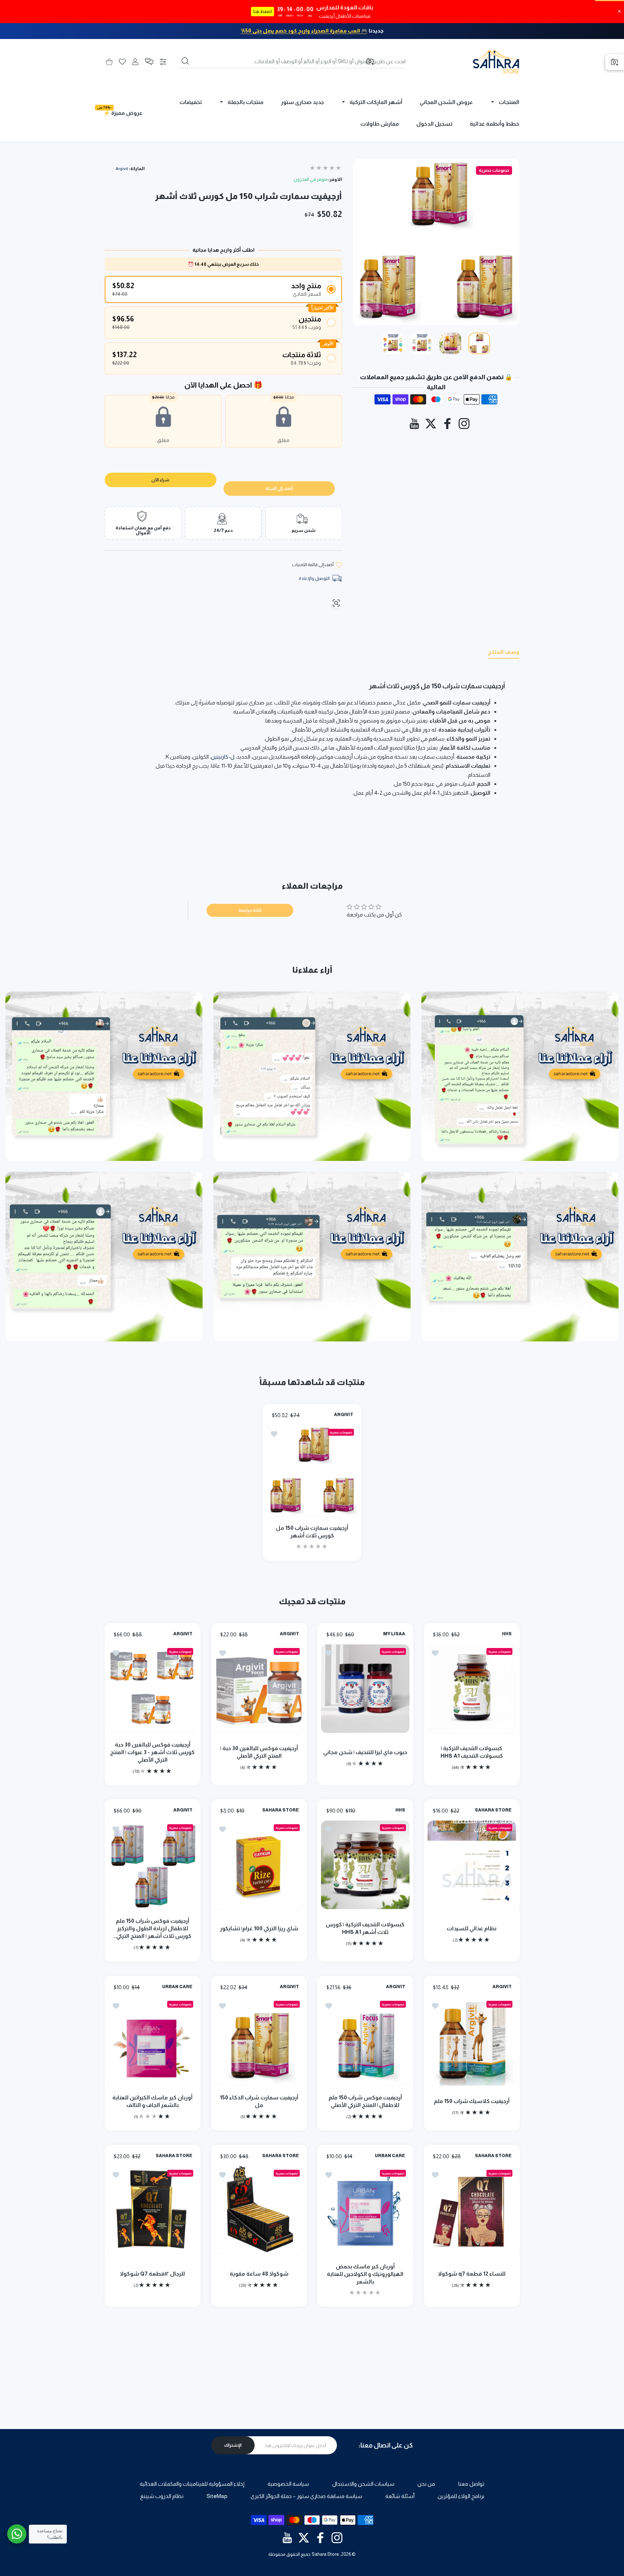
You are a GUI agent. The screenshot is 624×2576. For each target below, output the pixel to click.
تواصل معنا (471, 2484)
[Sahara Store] (496, 62)
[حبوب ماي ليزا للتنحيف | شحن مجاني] (365, 1688)
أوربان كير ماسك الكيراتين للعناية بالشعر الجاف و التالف (152, 2101)
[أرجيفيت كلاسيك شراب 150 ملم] (472, 2041)
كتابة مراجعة (250, 910)
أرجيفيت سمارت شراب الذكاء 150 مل (259, 2101)
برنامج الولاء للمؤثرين (461, 2496)
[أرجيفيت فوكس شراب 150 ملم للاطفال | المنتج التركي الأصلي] (365, 2041)
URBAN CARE (177, 1987)
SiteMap (217, 2496)
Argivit (122, 169)
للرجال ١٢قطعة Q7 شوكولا (152, 2273)
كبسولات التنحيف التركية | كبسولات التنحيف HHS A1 (471, 1752)
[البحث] (185, 61)
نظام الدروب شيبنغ (162, 2496)
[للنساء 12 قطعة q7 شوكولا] (472, 2210)
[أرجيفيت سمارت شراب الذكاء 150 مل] (259, 2041)
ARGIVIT (344, 1415)
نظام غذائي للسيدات (472, 1928)
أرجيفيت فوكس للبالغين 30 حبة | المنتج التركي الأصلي (259, 1752)
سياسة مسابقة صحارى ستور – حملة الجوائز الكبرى (306, 2496)
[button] (149, 62)
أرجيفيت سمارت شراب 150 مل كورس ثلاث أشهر (312, 1532)
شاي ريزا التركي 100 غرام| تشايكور (259, 1928)
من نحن (426, 2484)
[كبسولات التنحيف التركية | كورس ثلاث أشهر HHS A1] (365, 1865)
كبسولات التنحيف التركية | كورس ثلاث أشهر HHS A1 (365, 1928)
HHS (506, 1634)
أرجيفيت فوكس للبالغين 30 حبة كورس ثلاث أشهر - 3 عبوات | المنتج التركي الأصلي (152, 1752)
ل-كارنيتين (223, 757)
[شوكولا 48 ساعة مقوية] (259, 2210)
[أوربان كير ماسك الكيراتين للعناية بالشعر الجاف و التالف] (153, 2041)
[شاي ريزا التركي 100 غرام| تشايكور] (259, 1865)
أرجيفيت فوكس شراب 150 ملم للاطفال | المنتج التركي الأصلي (365, 2101)
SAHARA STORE (493, 1810)
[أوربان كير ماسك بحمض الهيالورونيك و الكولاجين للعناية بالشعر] (365, 2210)
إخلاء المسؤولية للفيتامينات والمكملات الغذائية (192, 2484)
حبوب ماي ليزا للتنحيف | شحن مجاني (365, 1752)
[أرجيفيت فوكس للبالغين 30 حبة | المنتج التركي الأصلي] (259, 1688)
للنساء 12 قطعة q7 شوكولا (471, 2273)
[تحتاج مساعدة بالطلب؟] (17, 2534)
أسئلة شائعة (400, 2496)
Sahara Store (325, 2554)
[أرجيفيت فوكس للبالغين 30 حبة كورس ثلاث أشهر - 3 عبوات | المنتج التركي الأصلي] (153, 1688)
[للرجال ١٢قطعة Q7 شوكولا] (153, 2210)
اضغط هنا (263, 12)
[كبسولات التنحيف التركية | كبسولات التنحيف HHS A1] (472, 1688)
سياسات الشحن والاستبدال (363, 2484)
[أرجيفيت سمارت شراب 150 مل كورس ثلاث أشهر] (312, 1471)
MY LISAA (394, 1634)
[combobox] (292, 61)
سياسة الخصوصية (288, 2484)
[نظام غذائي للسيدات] (472, 1865)
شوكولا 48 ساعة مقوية (259, 2273)
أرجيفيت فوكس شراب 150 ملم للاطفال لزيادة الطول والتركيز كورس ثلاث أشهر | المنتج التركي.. (152, 1928)
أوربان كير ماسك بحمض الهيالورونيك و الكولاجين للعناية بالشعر (365, 2274)
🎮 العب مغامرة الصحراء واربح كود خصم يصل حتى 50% (304, 31)
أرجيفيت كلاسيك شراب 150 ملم (471, 2101)
